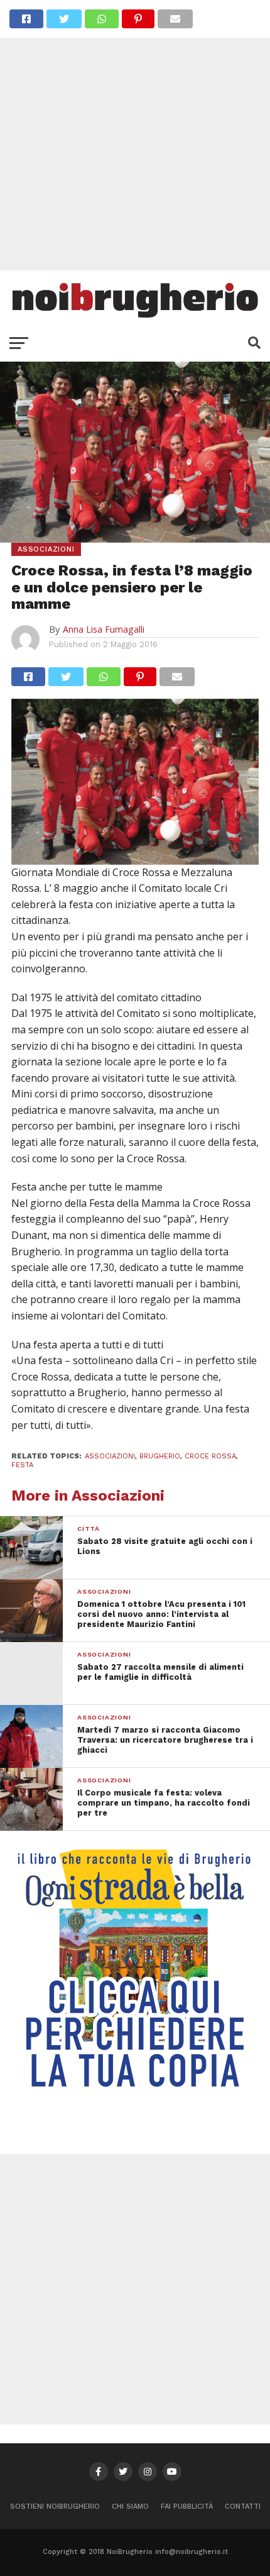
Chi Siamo (130, 2507)
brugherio (160, 1456)
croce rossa (210, 1456)
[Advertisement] (135, 135)
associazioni (110, 1456)
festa (22, 1465)
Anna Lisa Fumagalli (104, 629)
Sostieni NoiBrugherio (55, 2507)
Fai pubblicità (187, 2507)
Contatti (243, 2507)
